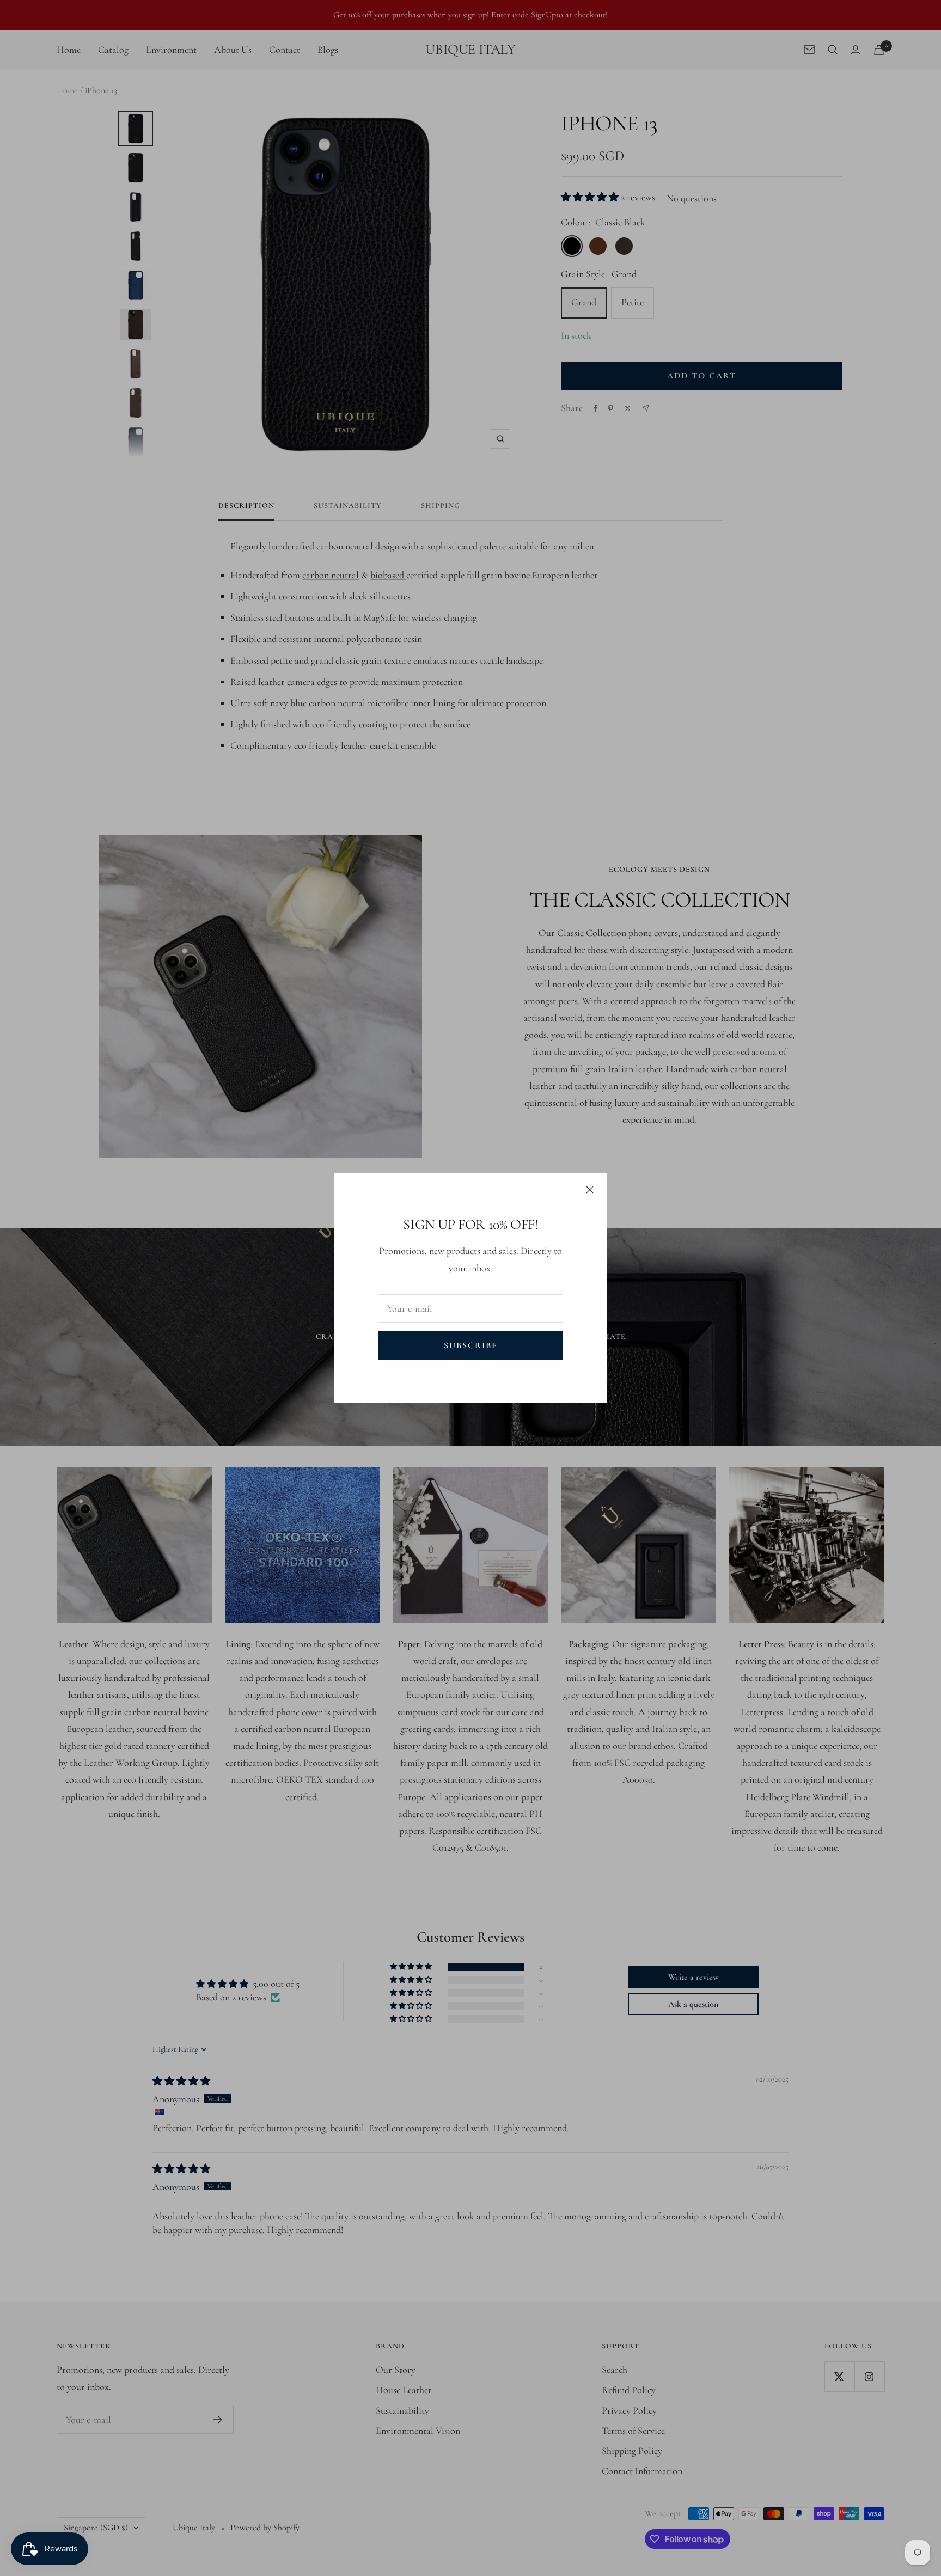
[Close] (590, 1190)
